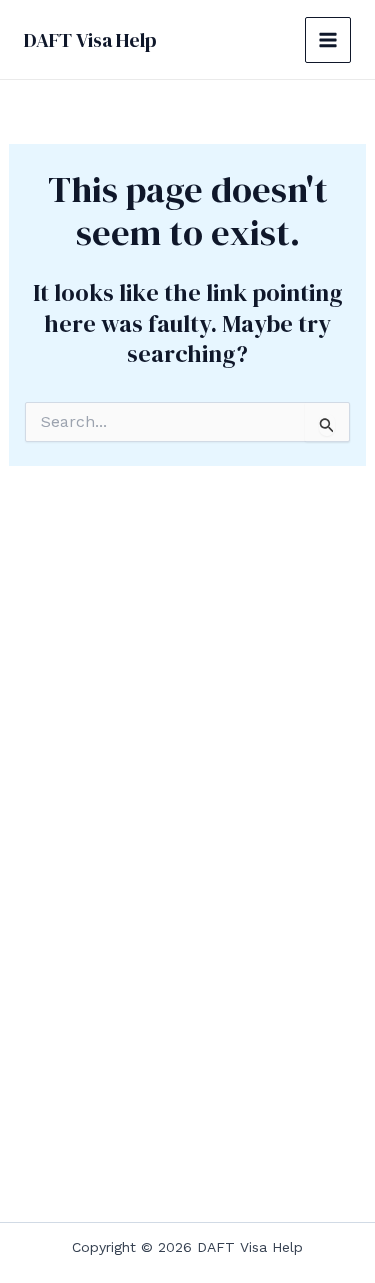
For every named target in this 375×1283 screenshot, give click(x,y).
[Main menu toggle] (328, 40)
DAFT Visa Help (90, 40)
